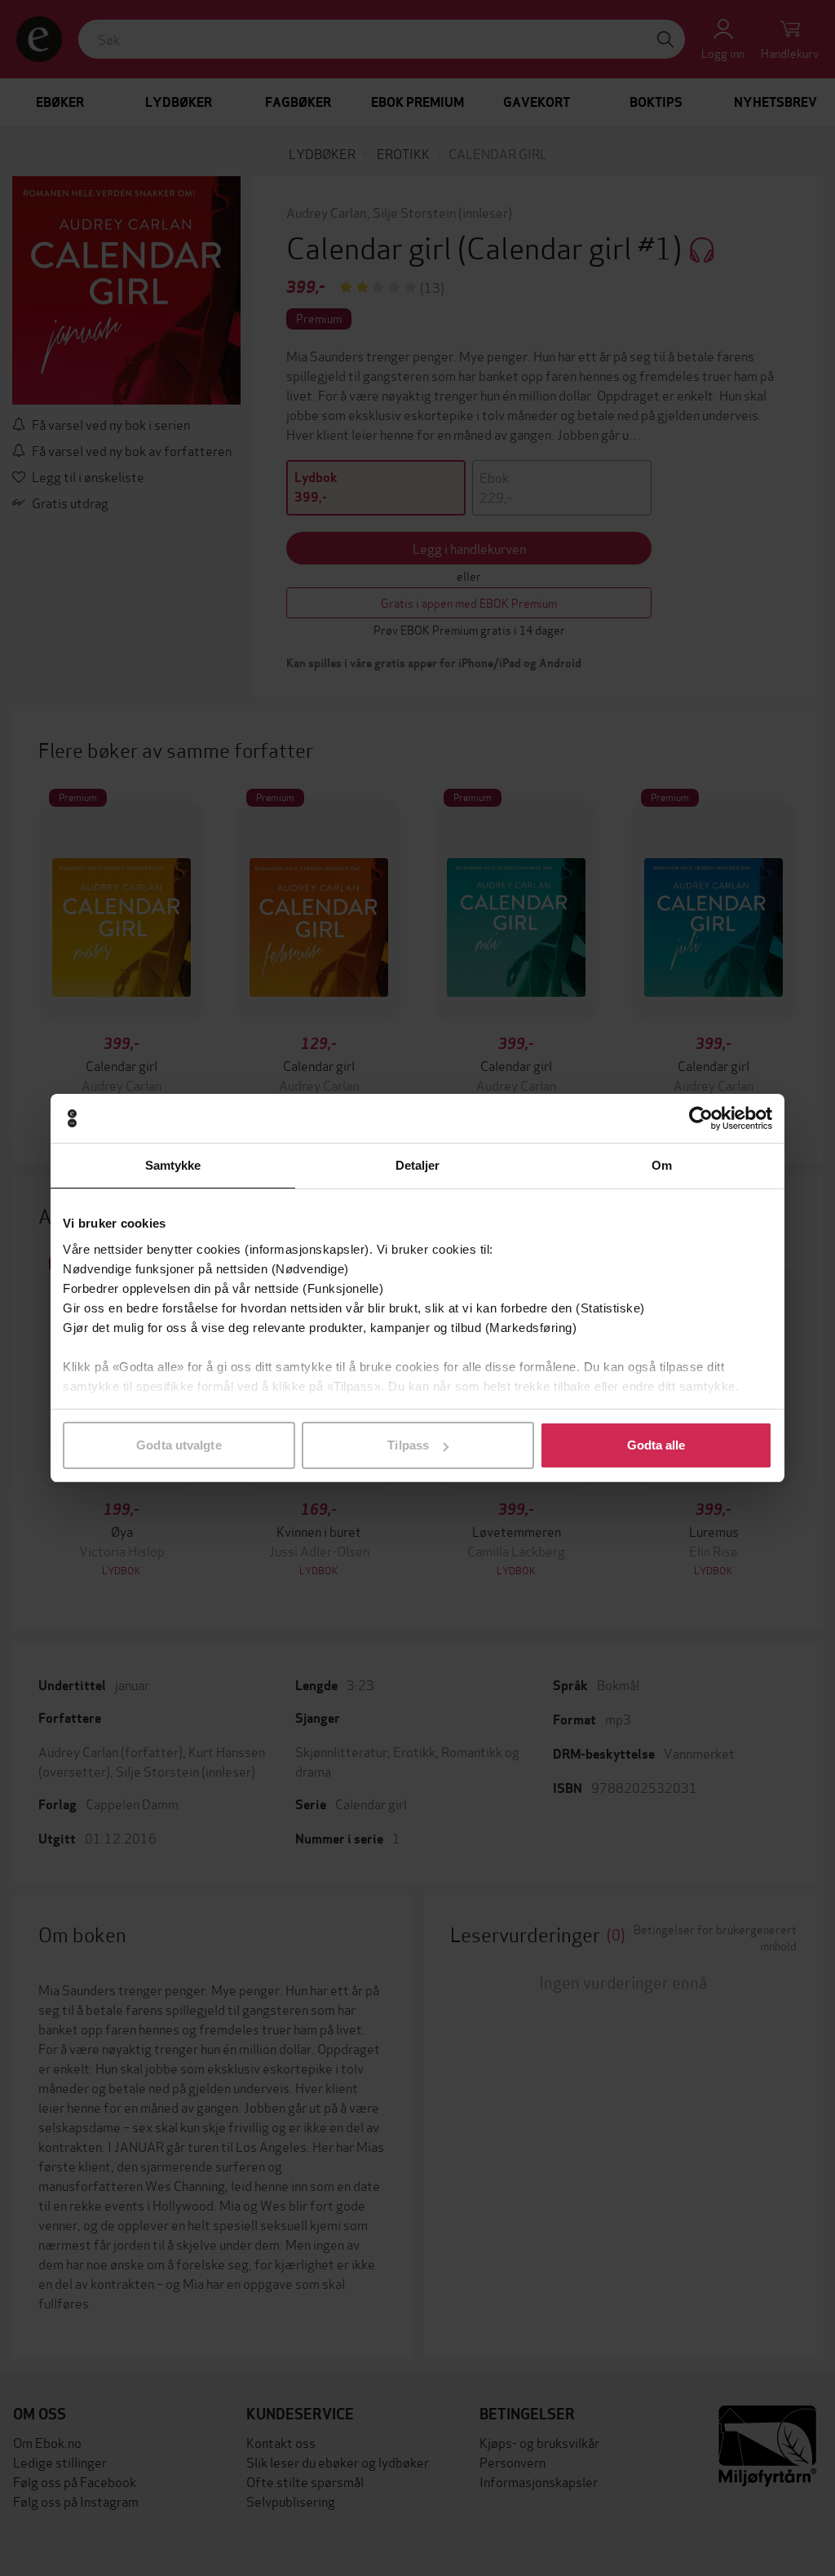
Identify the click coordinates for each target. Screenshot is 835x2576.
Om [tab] (662, 1165)
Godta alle (656, 1445)
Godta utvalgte (179, 1445)
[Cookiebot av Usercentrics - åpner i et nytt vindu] (701, 1118)
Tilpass (408, 1445)
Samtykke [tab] (173, 1165)
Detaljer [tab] (418, 1165)
